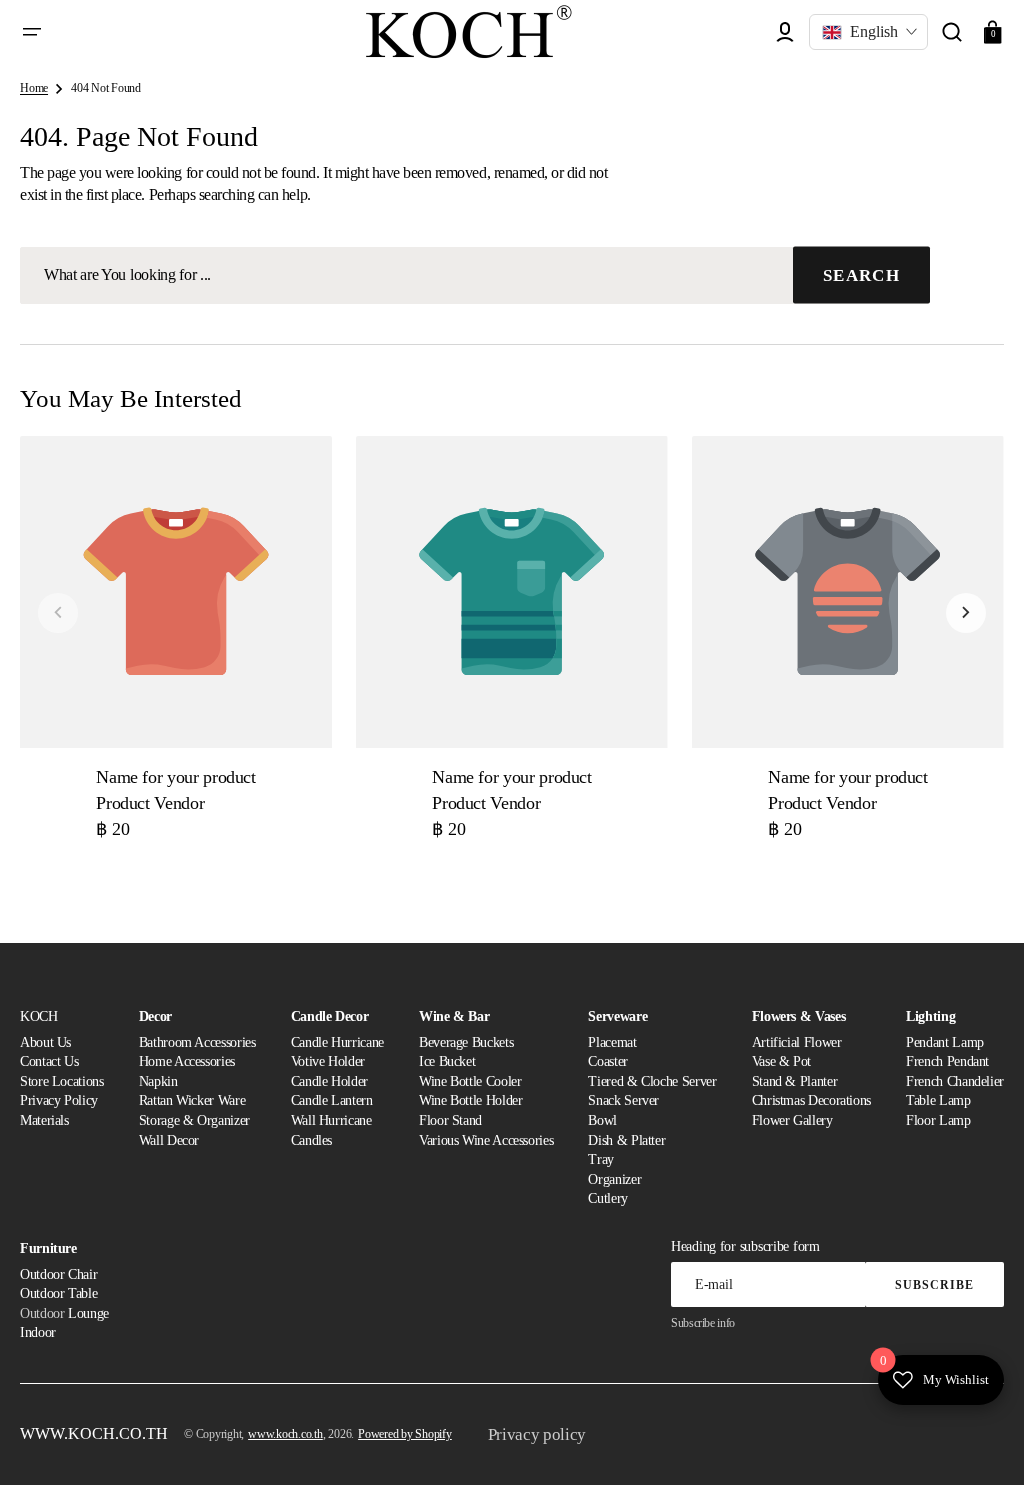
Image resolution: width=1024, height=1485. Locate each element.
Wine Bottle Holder (471, 1100)
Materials (44, 1120)
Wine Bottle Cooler (470, 1081)
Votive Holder (328, 1061)
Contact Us (49, 1061)
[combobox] (475, 275)
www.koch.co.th (285, 1434)
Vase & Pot (781, 1061)
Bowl (602, 1120)
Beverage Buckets (466, 1042)
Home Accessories (187, 1061)
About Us (45, 1042)
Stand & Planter (795, 1081)
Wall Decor (169, 1140)
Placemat (612, 1042)
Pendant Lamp (945, 1042)
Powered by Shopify (405, 1434)
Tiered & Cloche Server (652, 1081)
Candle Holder (329, 1081)
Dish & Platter (626, 1140)
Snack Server (623, 1100)
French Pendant (947, 1061)
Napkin (158, 1081)
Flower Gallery (792, 1120)
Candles (311, 1140)
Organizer (614, 1179)
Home (34, 88)
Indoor (38, 1332)
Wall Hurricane (331, 1120)
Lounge (88, 1313)
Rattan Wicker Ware (192, 1100)
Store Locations (62, 1081)
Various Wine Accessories (486, 1140)
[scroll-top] (981, 1442)
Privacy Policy (59, 1100)
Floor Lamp (938, 1120)
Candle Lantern (332, 1100)
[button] (32, 32)
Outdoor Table (58, 1293)
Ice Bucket (447, 1061)
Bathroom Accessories (197, 1042)
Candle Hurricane (337, 1042)
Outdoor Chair (58, 1274)
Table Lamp (938, 1100)
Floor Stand (450, 1120)
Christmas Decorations (811, 1100)
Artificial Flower (797, 1042)
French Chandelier (955, 1081)
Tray (601, 1159)
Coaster (607, 1061)
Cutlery (607, 1198)
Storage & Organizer (194, 1120)
